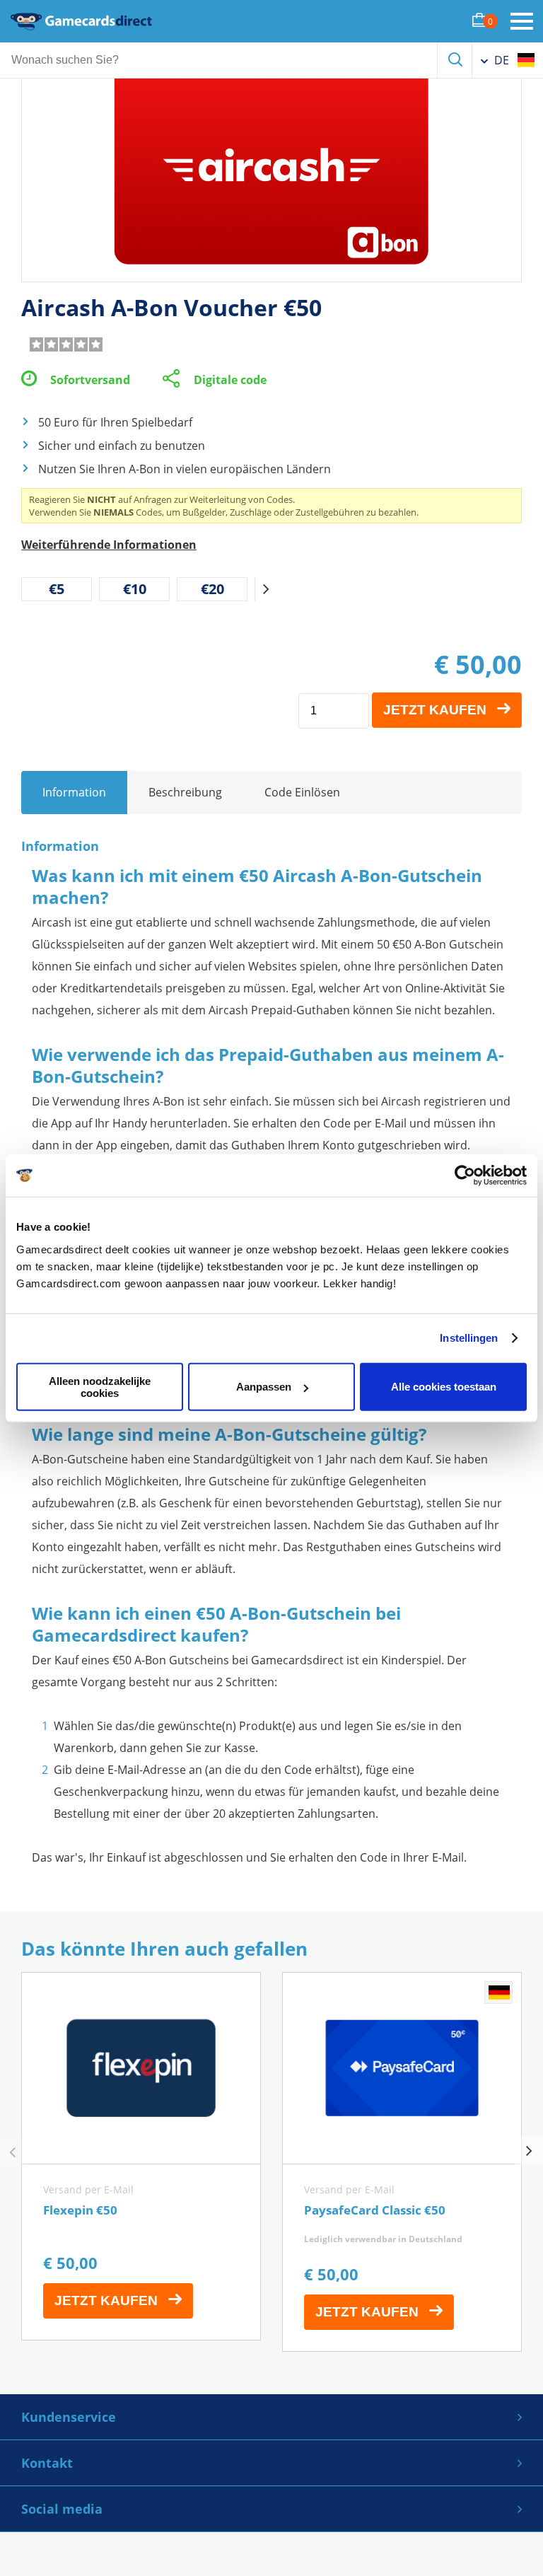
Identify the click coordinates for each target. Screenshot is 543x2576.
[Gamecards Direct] (81, 21)
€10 (135, 589)
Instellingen (469, 1338)
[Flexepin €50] (141, 2156)
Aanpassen (264, 1387)
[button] (266, 589)
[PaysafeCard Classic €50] (402, 2162)
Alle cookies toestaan (444, 1387)
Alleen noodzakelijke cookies (100, 1386)
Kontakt (47, 2463)
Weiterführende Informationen (109, 545)
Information (74, 792)
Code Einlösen (302, 792)
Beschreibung (185, 792)
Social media (62, 2509)
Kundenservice (69, 2417)
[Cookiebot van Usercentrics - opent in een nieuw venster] (465, 1176)
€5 (57, 589)
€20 (212, 589)
